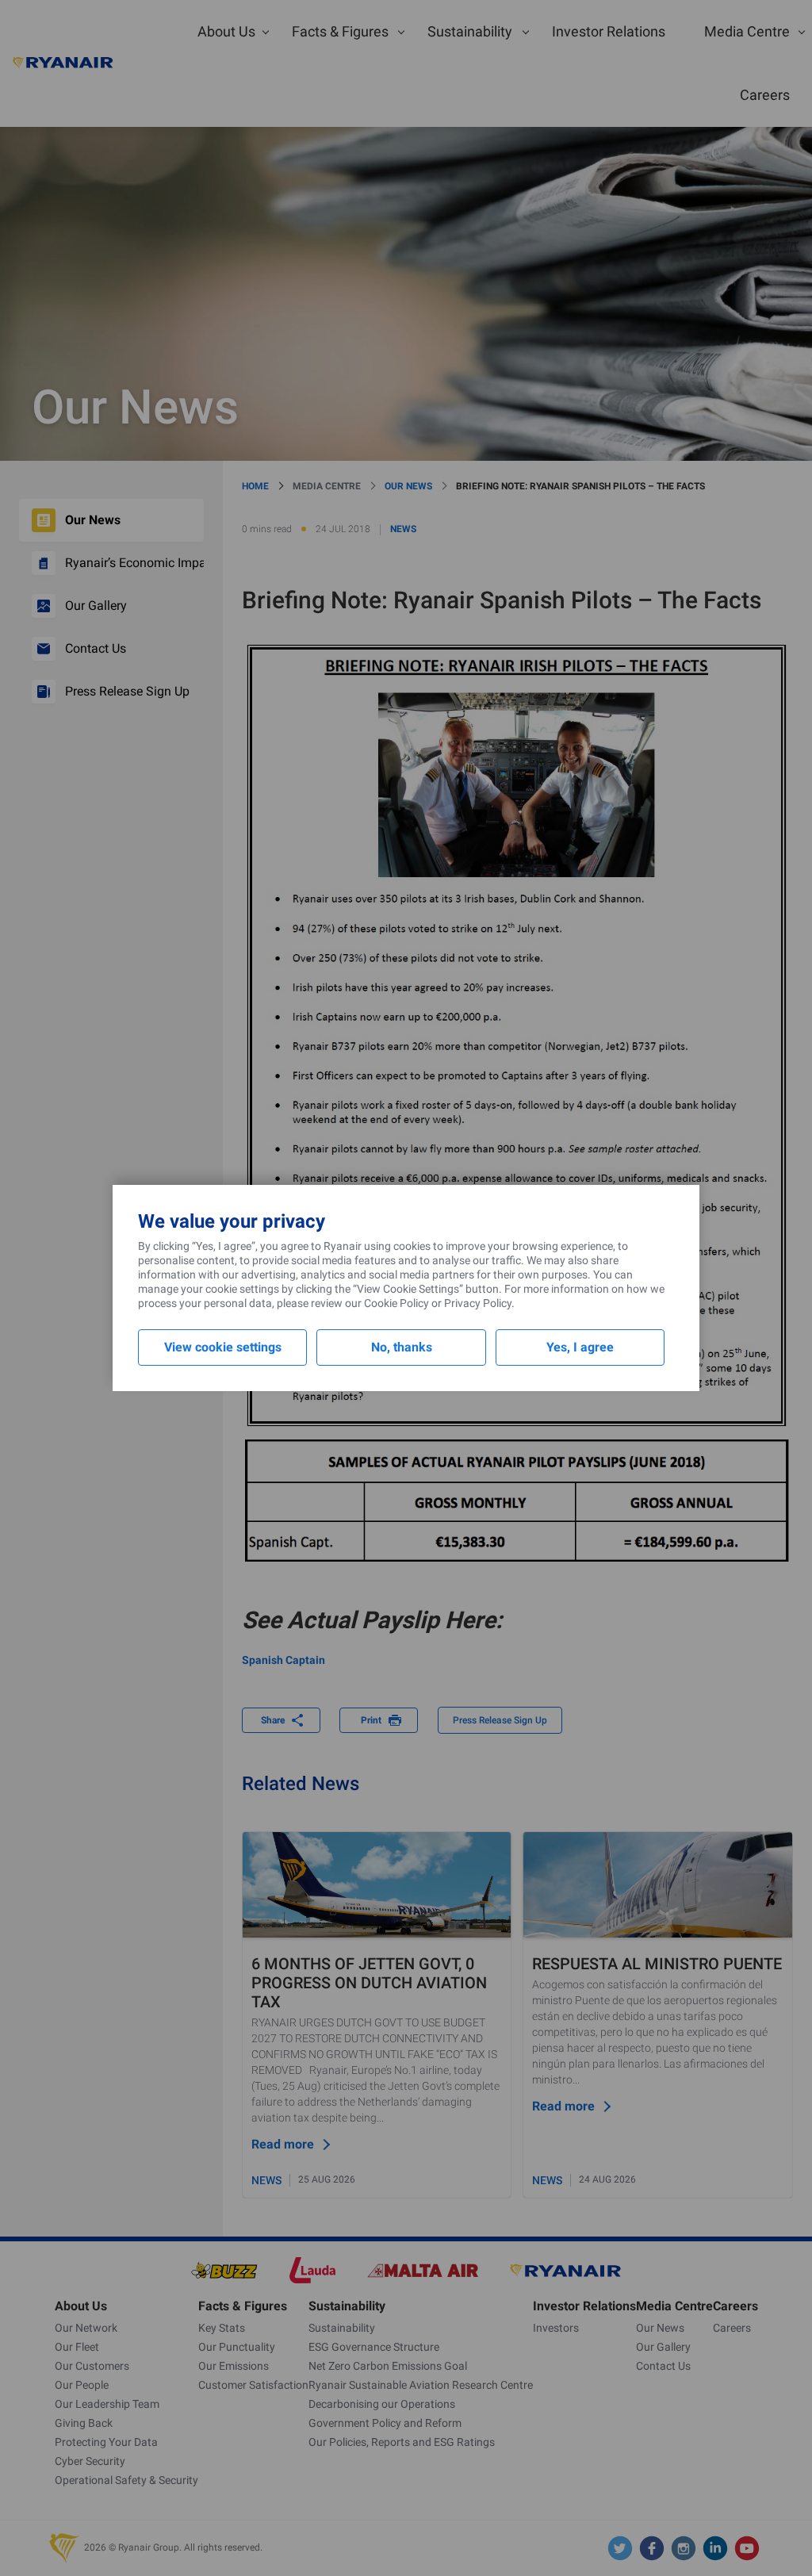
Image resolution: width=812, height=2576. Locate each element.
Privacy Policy (478, 1303)
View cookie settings (223, 1347)
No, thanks (402, 1347)
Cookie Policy (396, 1303)
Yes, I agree (580, 1347)
